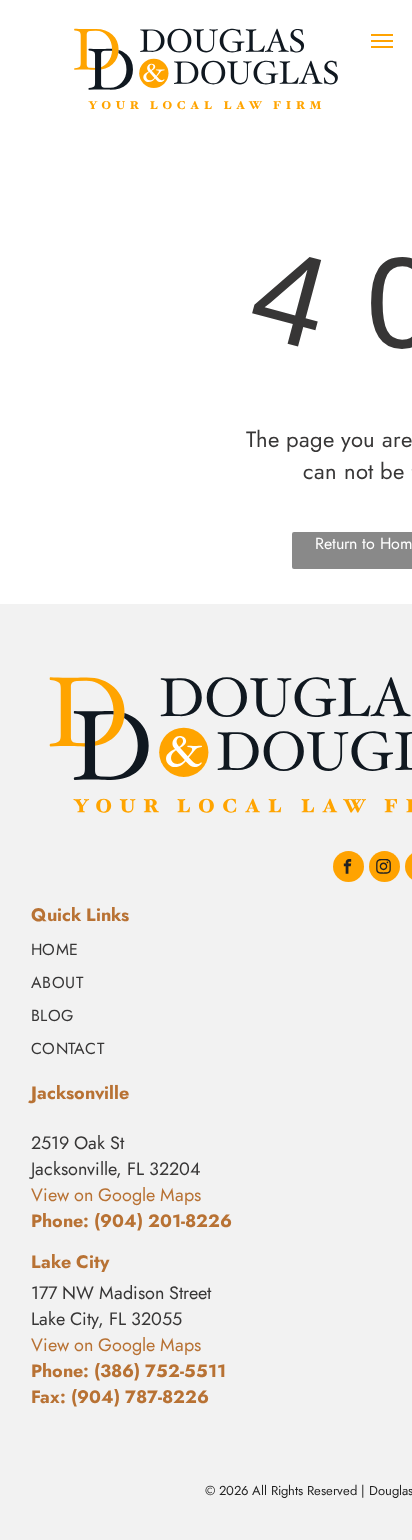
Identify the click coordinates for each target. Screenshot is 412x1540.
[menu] (382, 41)
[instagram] (384, 869)
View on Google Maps (116, 1345)
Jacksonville (80, 1093)
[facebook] (348, 869)
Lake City (70, 1262)
